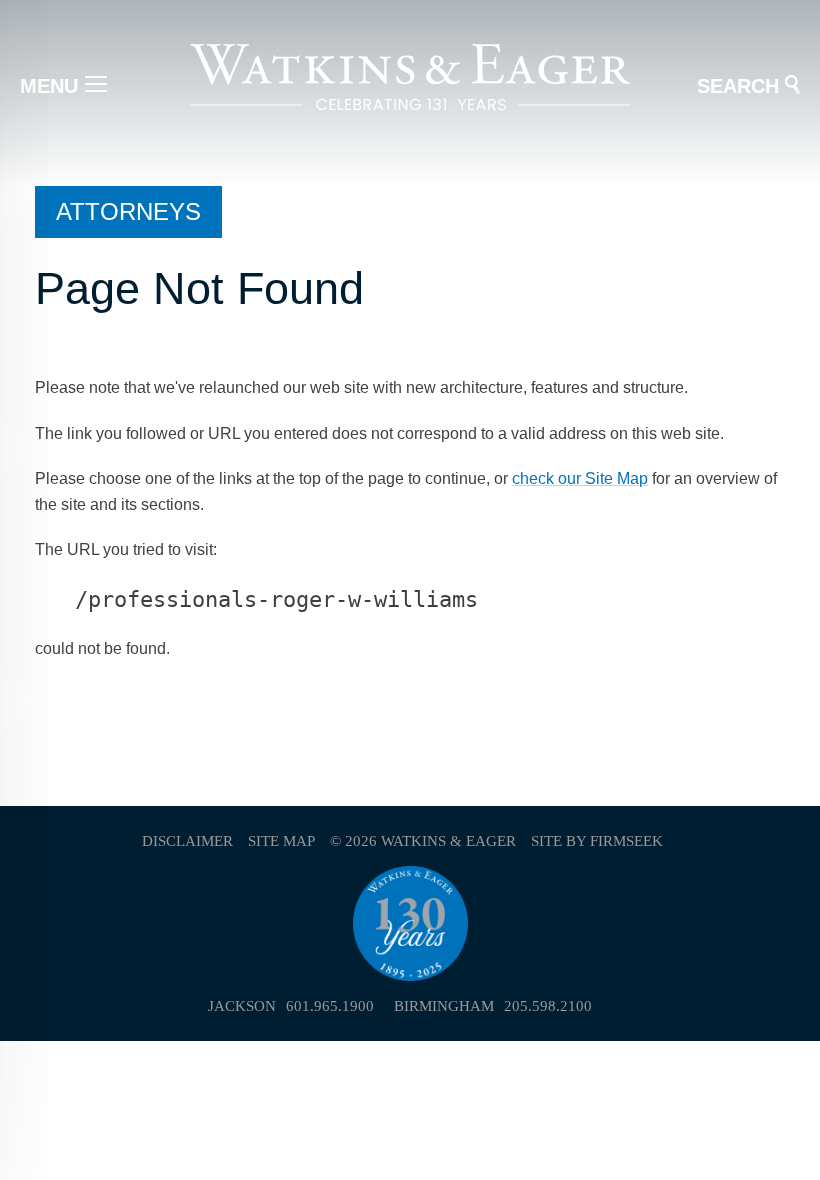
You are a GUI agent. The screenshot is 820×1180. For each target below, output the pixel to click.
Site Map (281, 841)
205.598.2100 (548, 1006)
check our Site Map (580, 478)
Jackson (242, 1006)
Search (738, 86)
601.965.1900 (330, 1006)
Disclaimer (187, 841)
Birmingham (444, 1006)
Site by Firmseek (597, 841)
